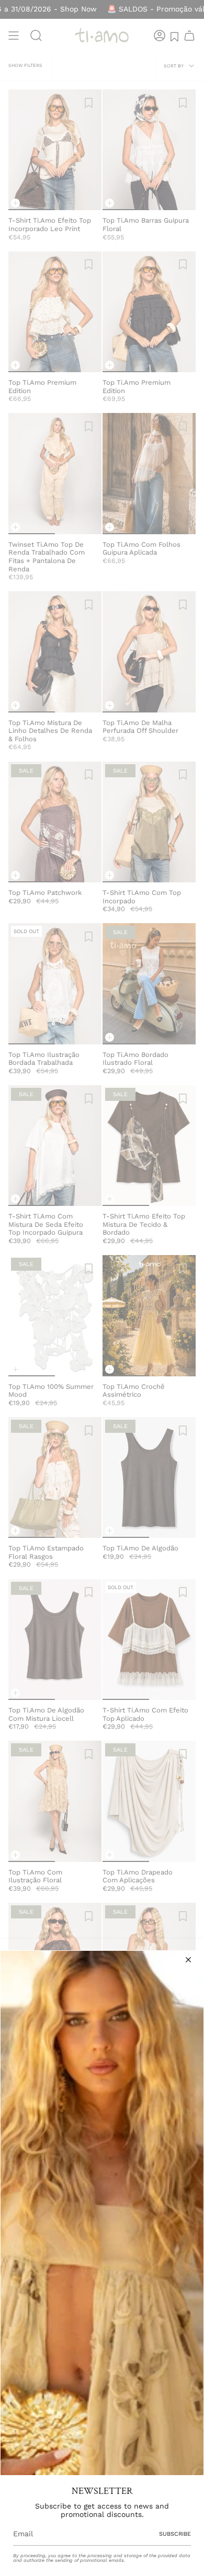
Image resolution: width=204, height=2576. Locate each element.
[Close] (188, 1960)
